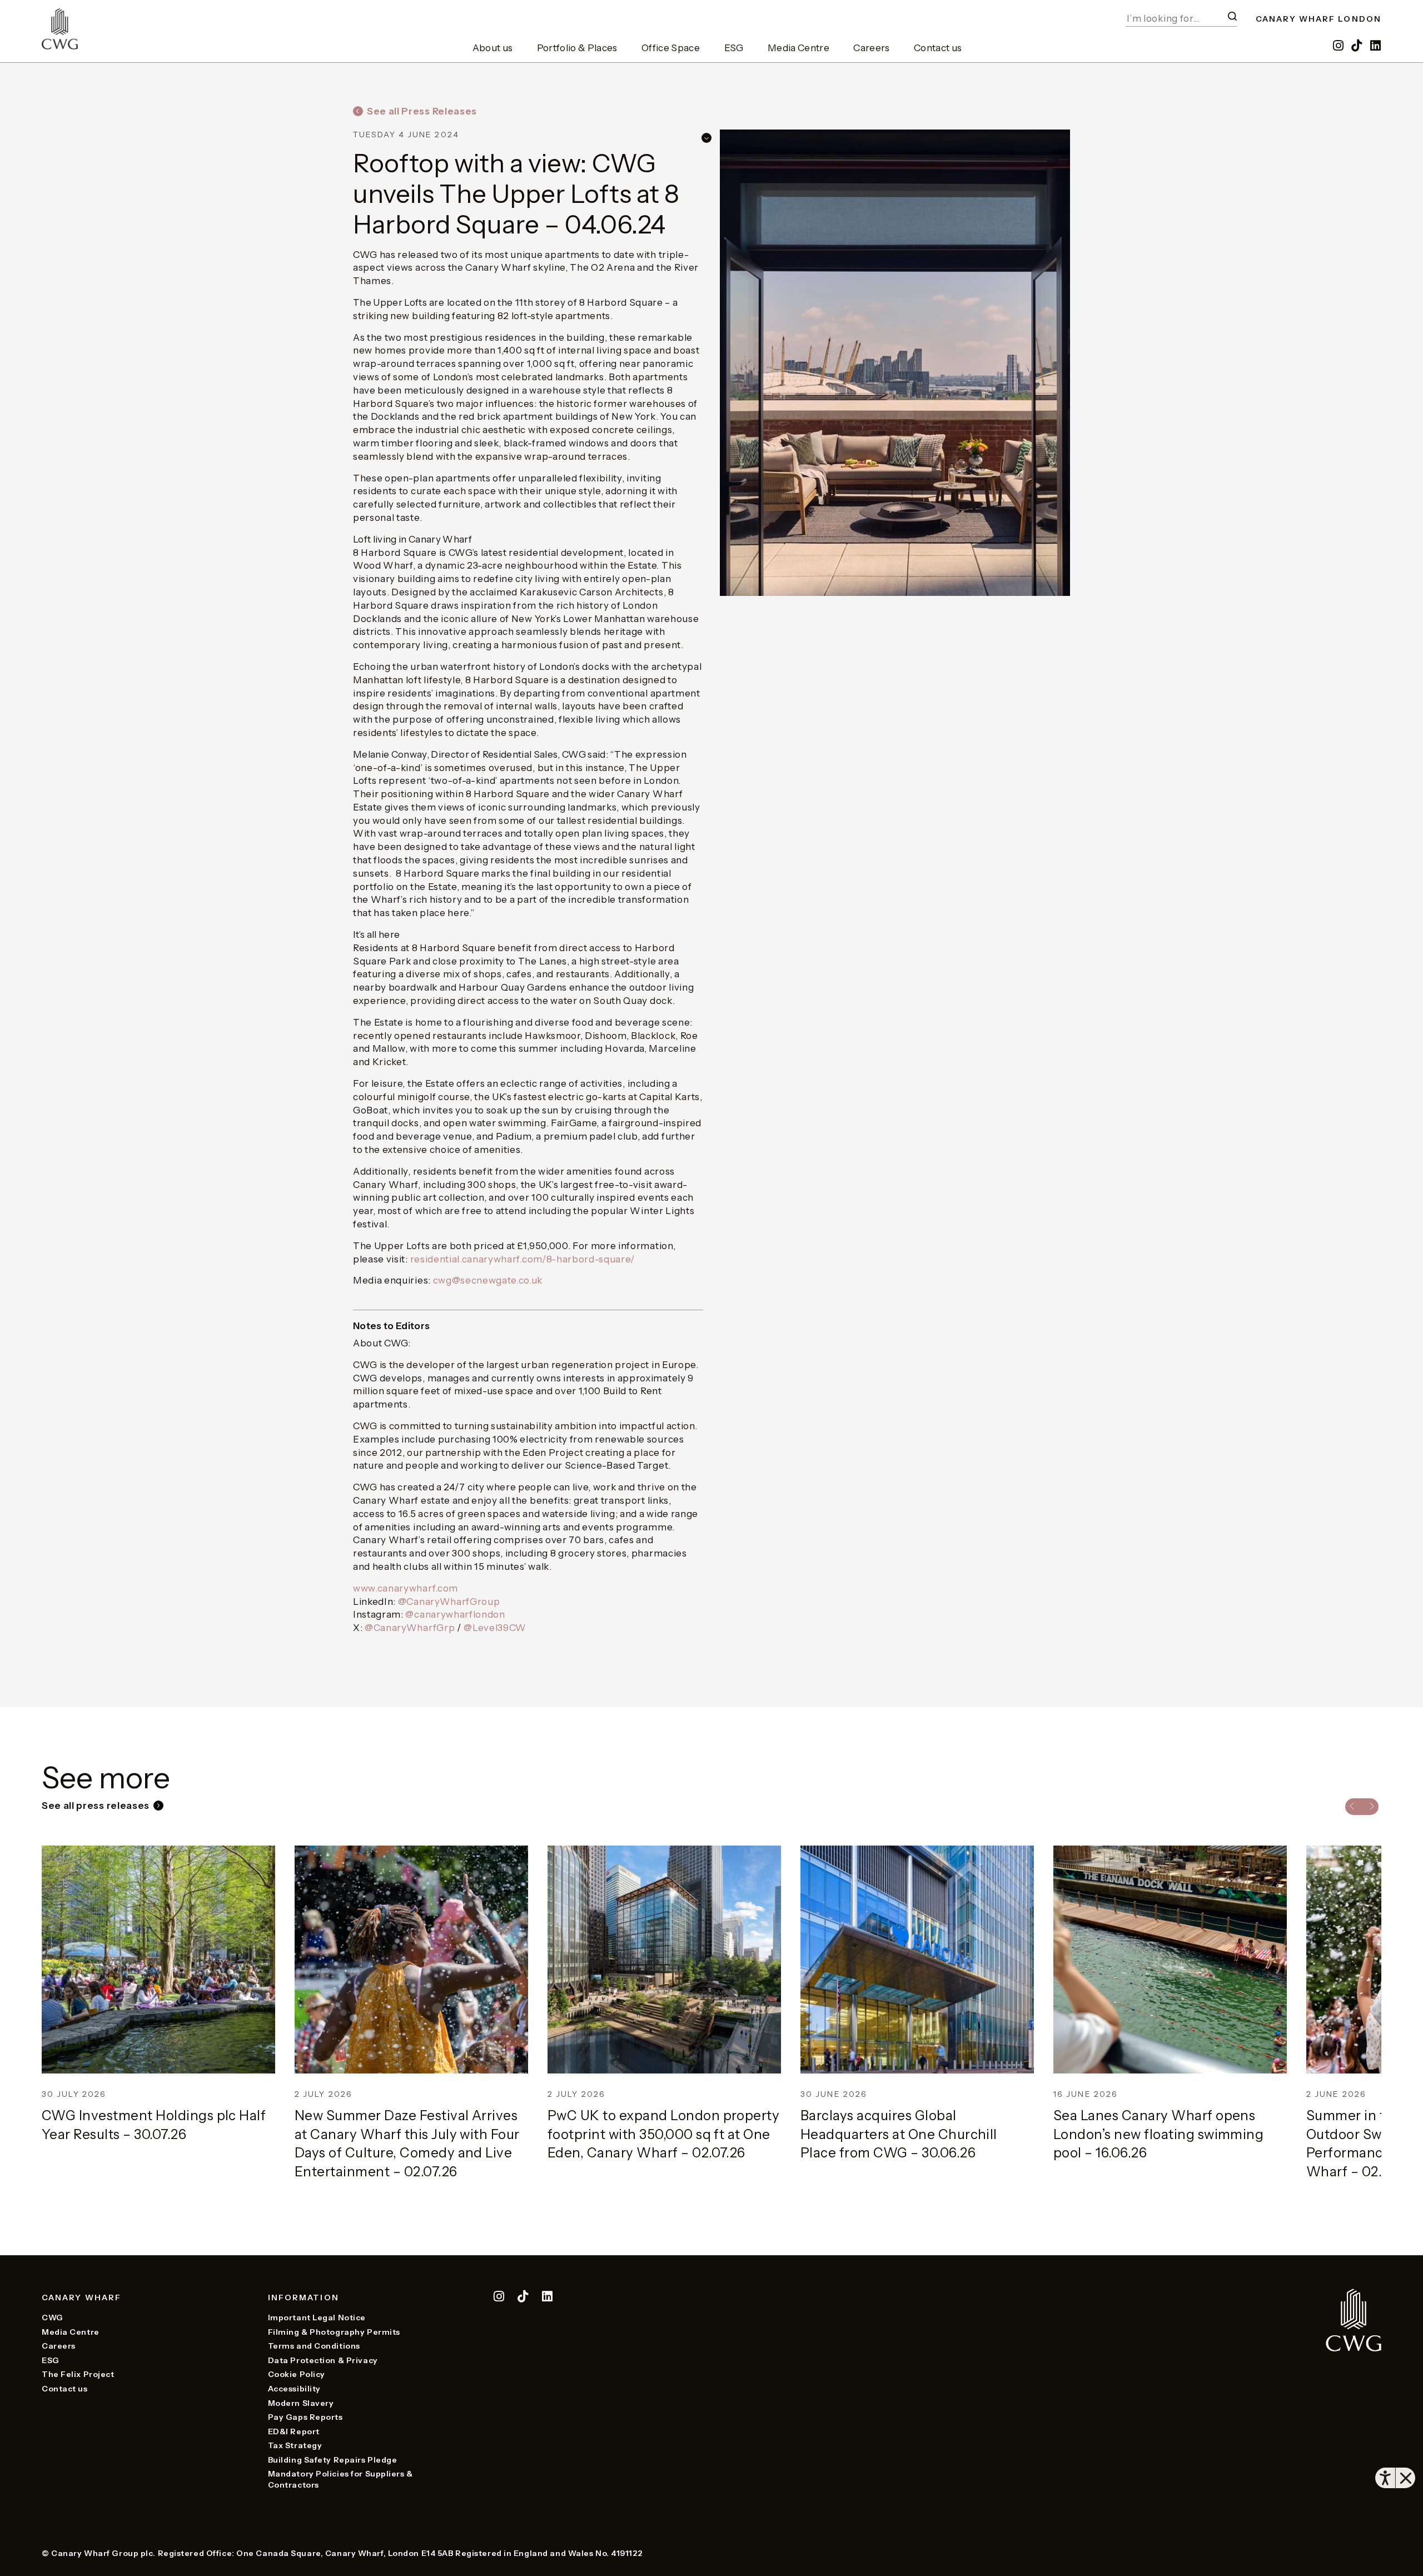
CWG (53, 2318)
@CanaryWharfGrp (410, 1628)
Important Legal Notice (317, 2318)
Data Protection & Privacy (323, 2360)
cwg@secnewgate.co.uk (488, 1280)
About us (493, 48)
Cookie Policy (297, 2374)
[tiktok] (1358, 46)
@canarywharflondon (455, 1614)
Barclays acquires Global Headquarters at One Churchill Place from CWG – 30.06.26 (899, 2134)
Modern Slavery (301, 2403)
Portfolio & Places (577, 48)
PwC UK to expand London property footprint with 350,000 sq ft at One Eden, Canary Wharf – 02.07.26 (663, 2134)
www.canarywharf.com (405, 1588)
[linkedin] (1376, 46)
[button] (1232, 16)
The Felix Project (78, 2374)
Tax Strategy (295, 2445)
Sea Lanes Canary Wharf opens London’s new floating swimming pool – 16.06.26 (1158, 2134)
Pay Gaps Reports (305, 2417)
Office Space (671, 48)
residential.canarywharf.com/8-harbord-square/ (523, 1259)
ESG (734, 48)
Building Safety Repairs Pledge (333, 2460)
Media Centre (798, 48)
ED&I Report (294, 2431)
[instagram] (1339, 46)
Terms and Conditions (314, 2346)
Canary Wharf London (1318, 19)
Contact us (938, 48)
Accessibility (294, 2389)
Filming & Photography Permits (334, 2332)
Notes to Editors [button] (391, 1326)
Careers (871, 48)
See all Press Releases (422, 111)
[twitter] (524, 2298)
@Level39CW (495, 1628)
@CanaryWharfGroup (449, 1602)
